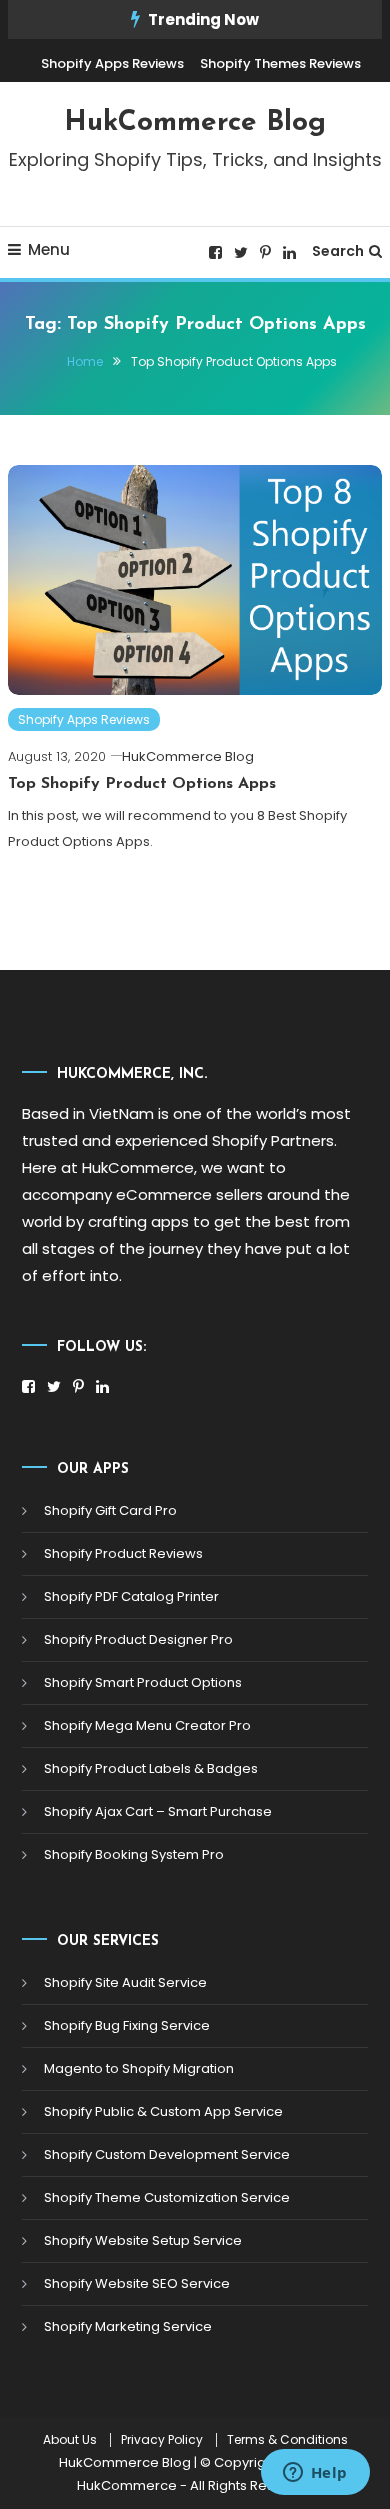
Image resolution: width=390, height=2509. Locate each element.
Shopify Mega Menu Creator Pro (147, 1725)
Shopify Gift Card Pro (110, 1510)
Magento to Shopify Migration (139, 2068)
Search (338, 251)
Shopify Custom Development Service (167, 2154)
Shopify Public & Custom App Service (163, 2111)
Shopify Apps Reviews (112, 63)
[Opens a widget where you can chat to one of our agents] (315, 2474)
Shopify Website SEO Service (137, 2283)
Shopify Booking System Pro (134, 1854)
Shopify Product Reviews (123, 1553)
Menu (49, 249)
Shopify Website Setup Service (143, 2240)
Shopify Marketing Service (128, 2326)
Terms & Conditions (287, 2440)
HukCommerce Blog (195, 123)
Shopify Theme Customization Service (167, 2197)
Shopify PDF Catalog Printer (131, 1596)
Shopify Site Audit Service (125, 1982)
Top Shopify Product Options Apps (142, 784)
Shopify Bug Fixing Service (127, 2025)
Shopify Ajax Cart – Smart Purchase (158, 1811)
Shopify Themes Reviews (280, 63)
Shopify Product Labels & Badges (151, 1768)
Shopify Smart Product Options (143, 1682)
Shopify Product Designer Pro (138, 1639)
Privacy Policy (162, 2440)
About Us (70, 2440)
